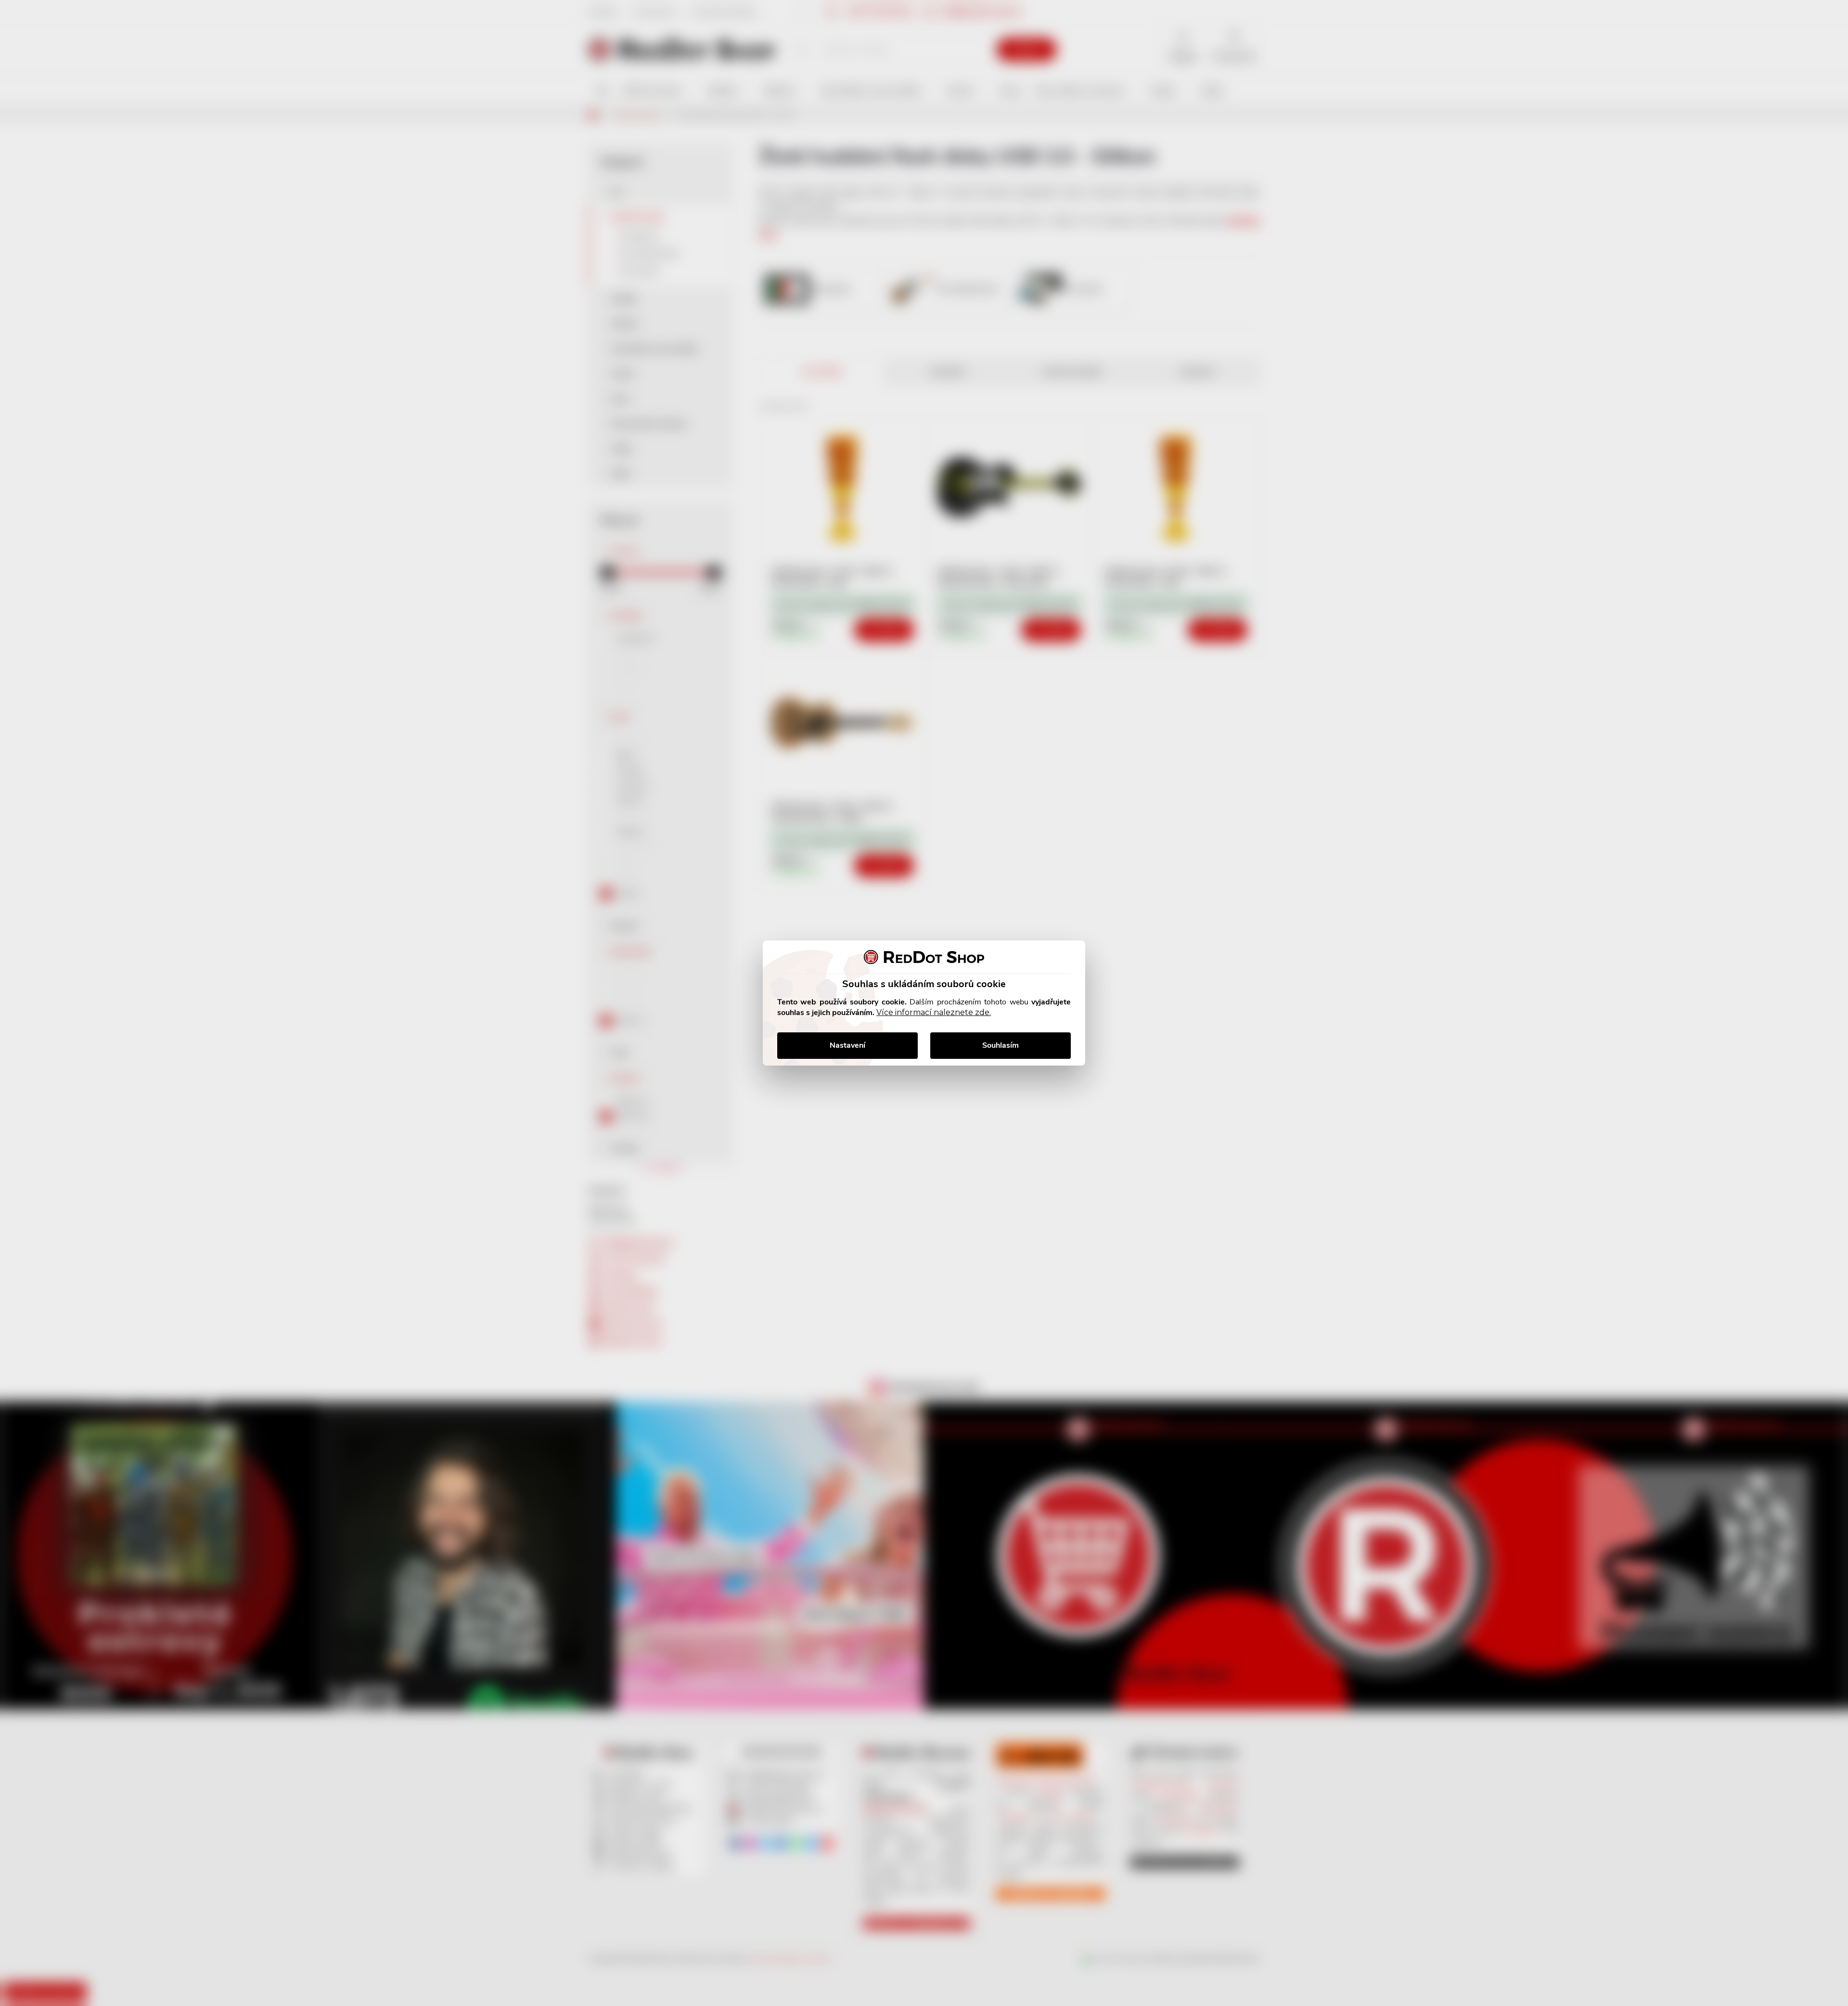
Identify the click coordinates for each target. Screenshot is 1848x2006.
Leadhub (93, 1981)
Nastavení (847, 1045)
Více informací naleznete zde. (934, 1012)
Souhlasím (1001, 1045)
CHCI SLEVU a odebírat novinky (80, 1938)
